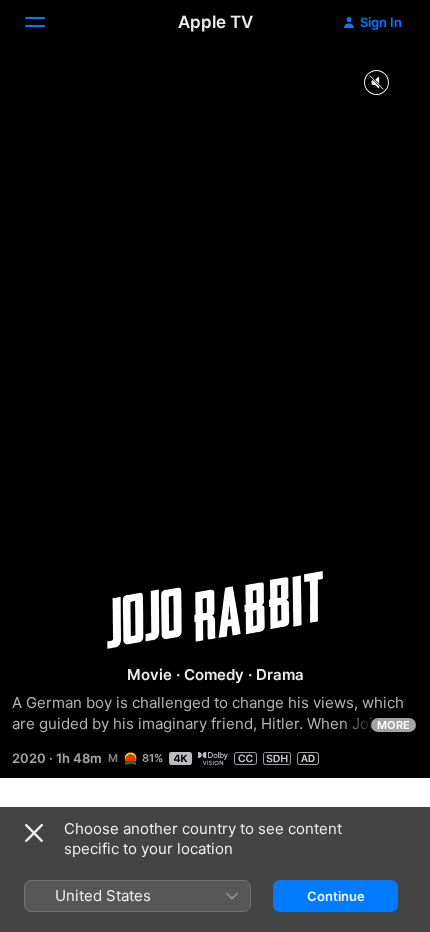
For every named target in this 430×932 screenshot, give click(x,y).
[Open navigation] (47, 22)
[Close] (34, 833)
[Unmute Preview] (376, 83)
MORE (393, 725)
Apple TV (215, 22)
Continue (336, 896)
